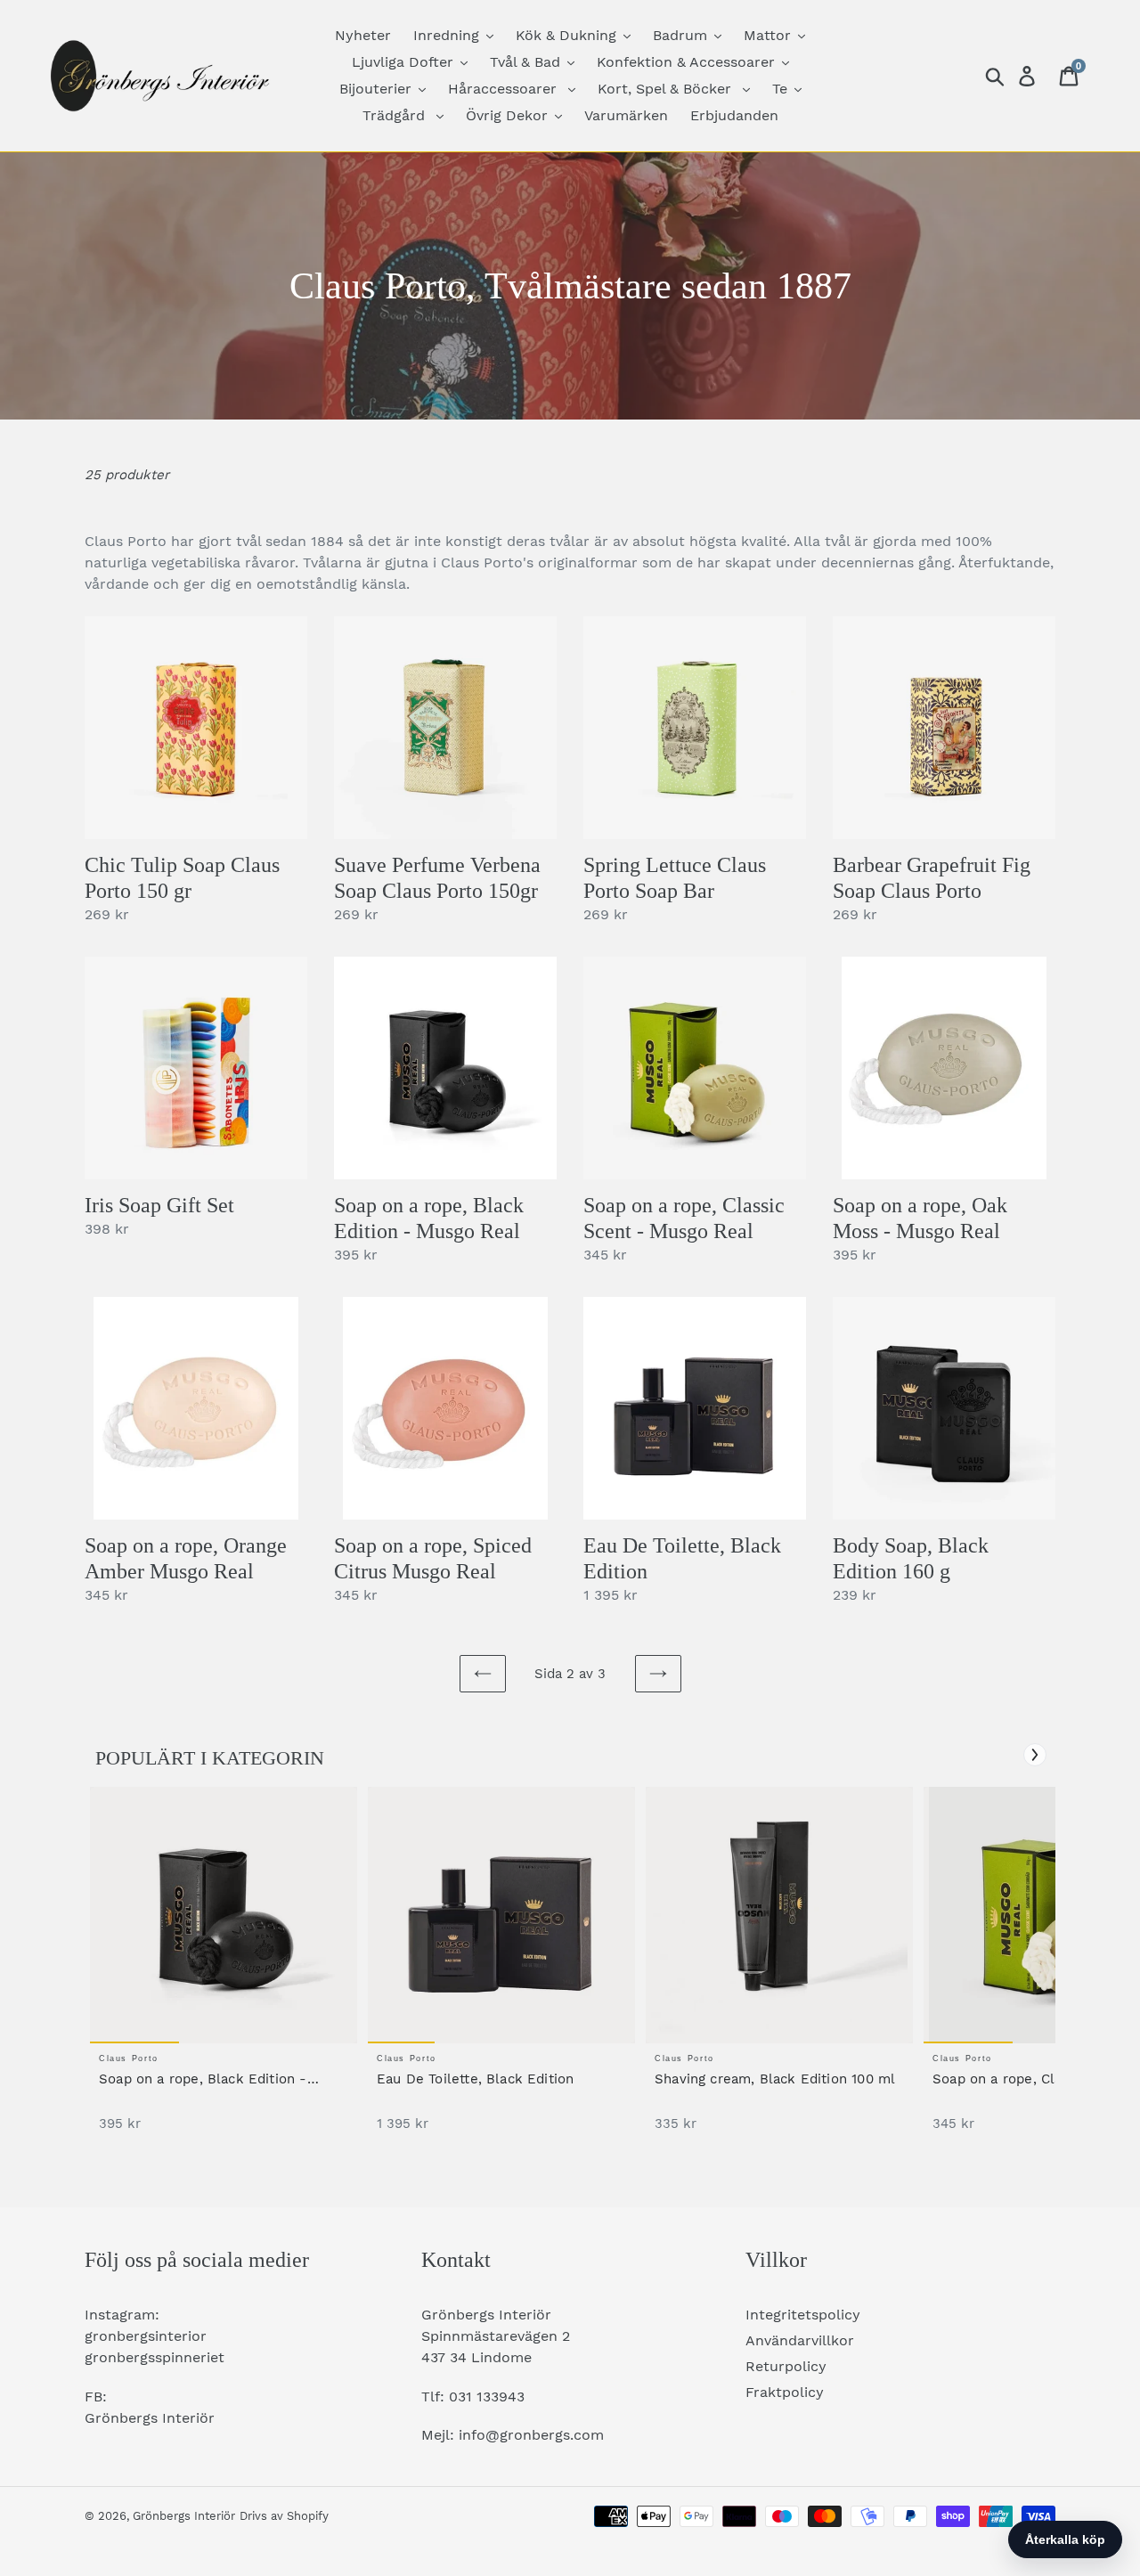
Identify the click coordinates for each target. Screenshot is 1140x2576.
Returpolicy (786, 2366)
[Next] (1035, 1755)
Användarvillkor (800, 2340)
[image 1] (224, 1915)
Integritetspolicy (803, 2315)
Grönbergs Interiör (184, 2516)
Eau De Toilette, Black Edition (475, 2079)
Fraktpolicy (785, 2392)
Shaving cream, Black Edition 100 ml (775, 2079)
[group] (224, 1968)
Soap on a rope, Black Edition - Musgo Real (203, 2079)
